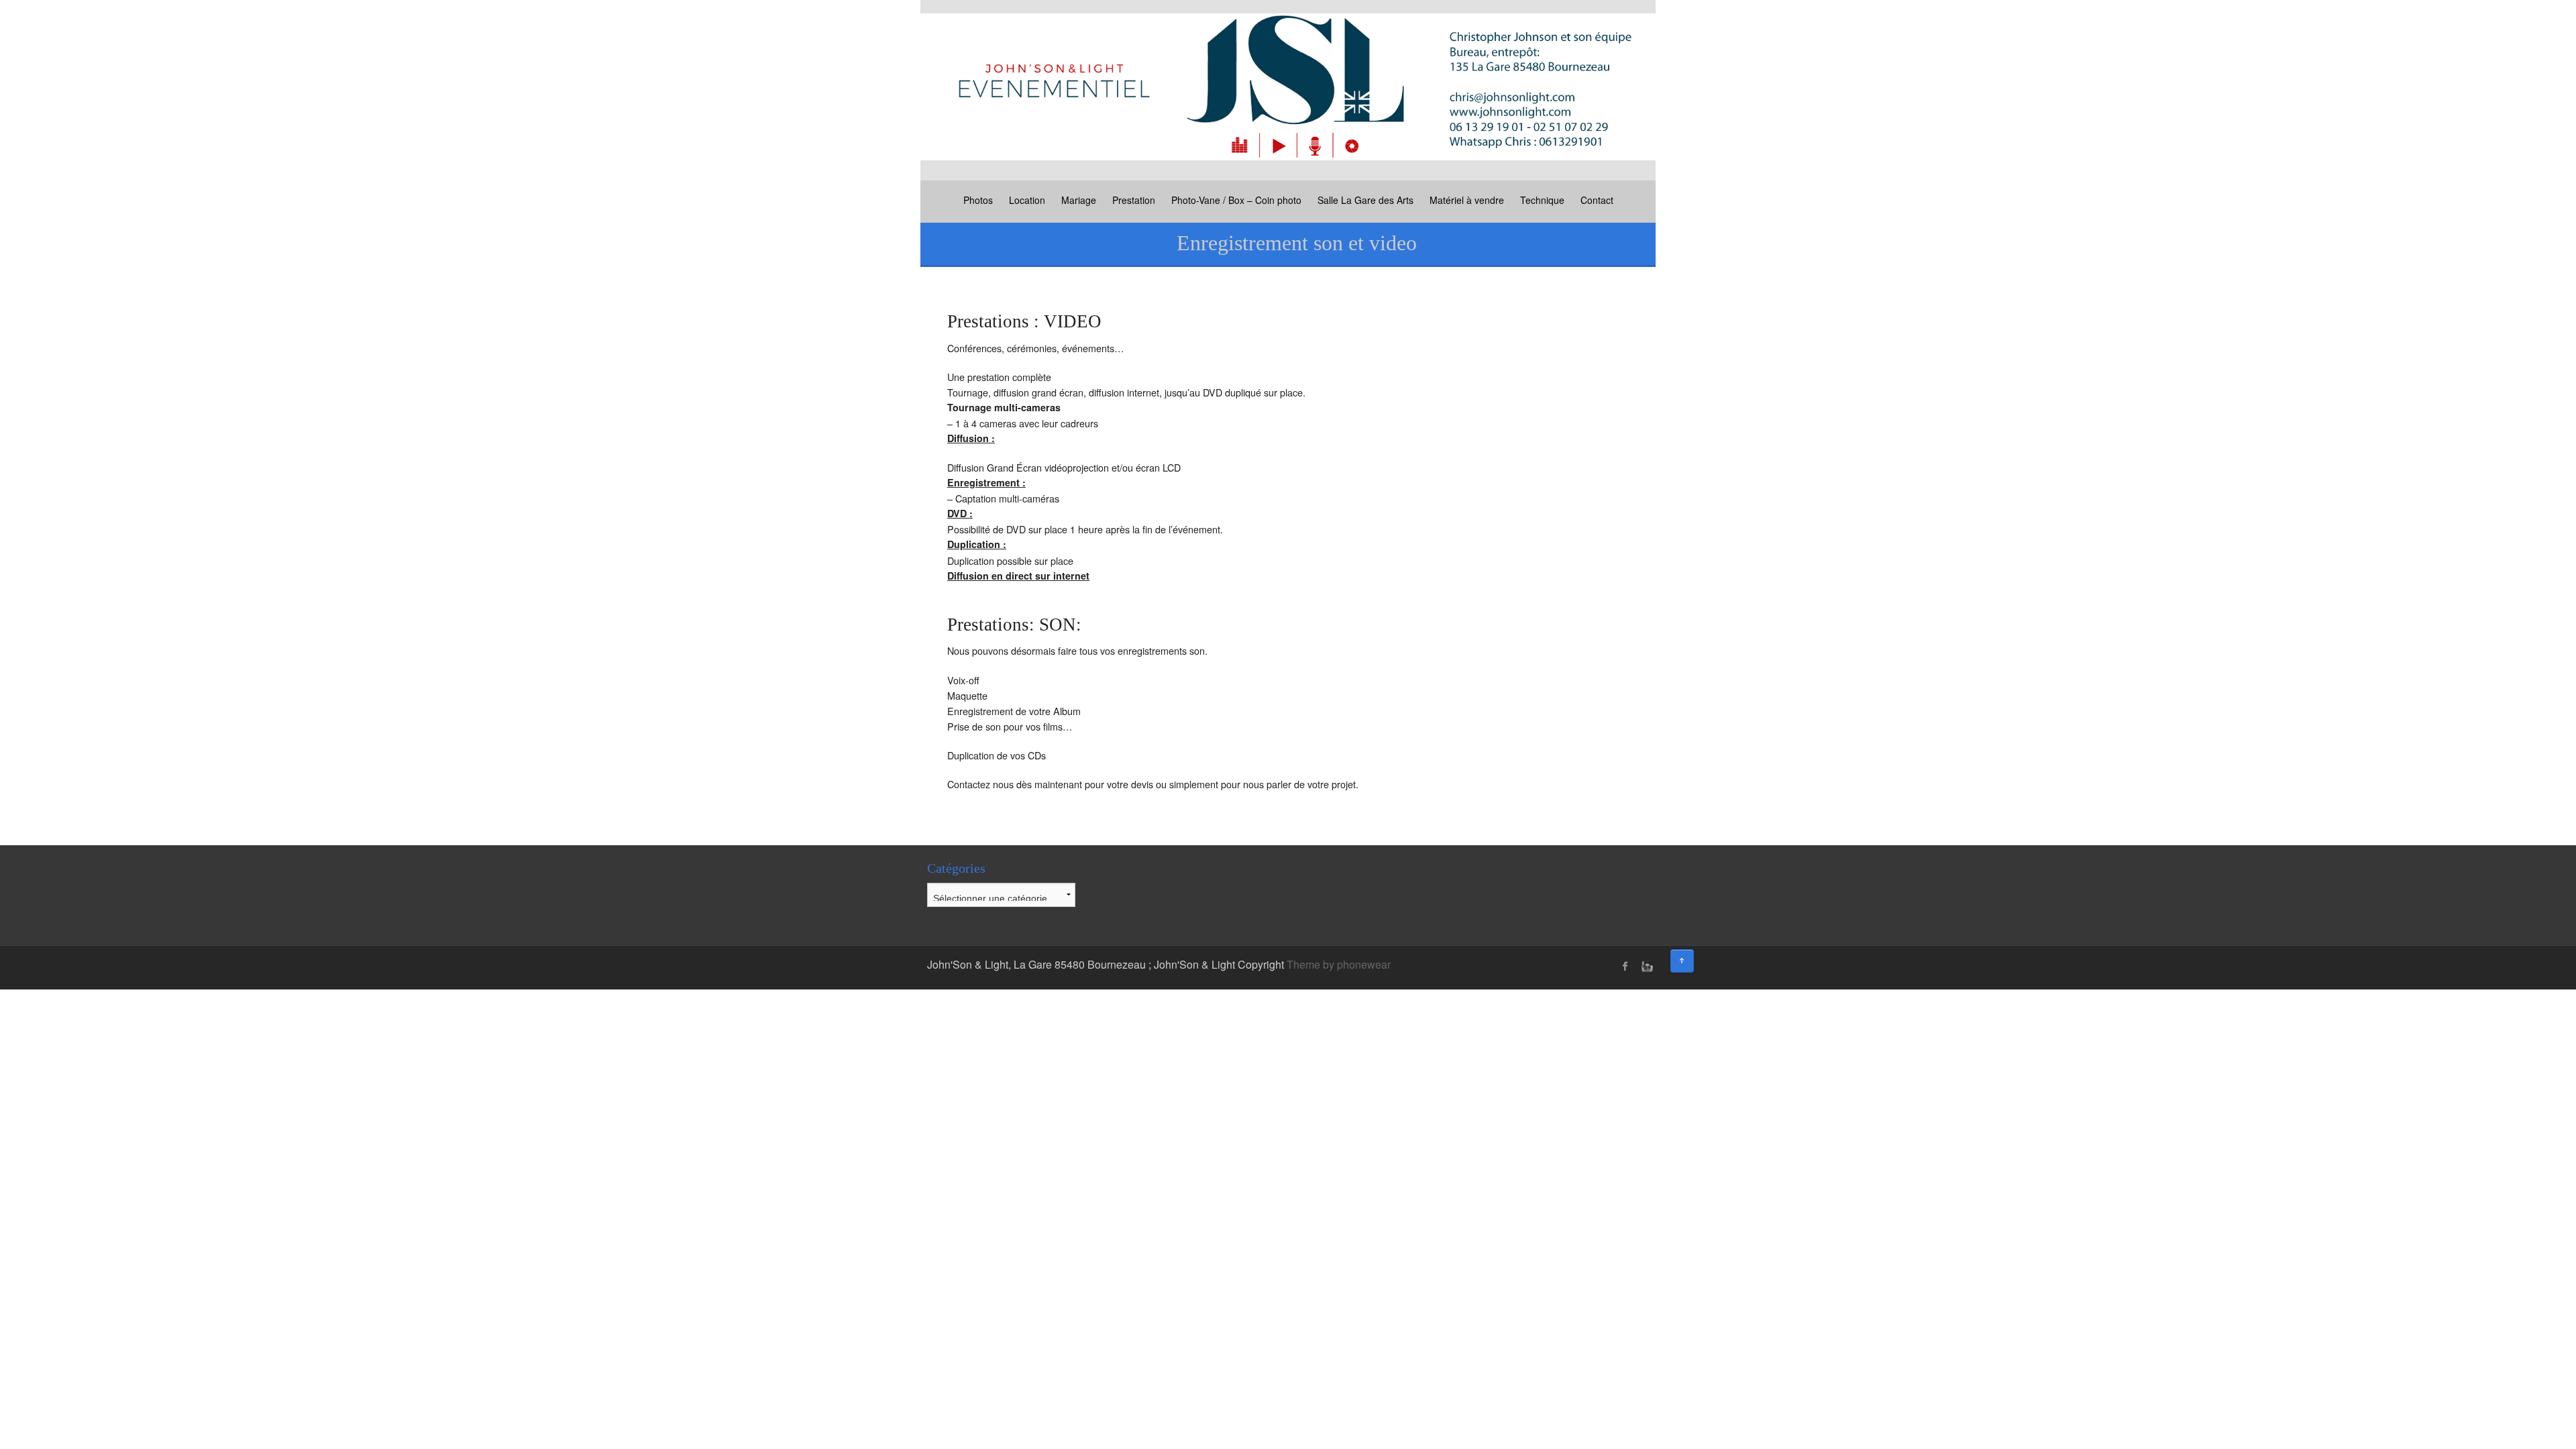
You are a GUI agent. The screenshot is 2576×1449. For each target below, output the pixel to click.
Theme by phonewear (1339, 964)
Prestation (1134, 200)
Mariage (1079, 200)
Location (1027, 200)
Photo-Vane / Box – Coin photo (1236, 200)
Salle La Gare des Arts (1365, 200)
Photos (978, 200)
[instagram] (1646, 966)
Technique (1542, 200)
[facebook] (1625, 966)
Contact (1597, 200)
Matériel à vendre (1467, 200)
